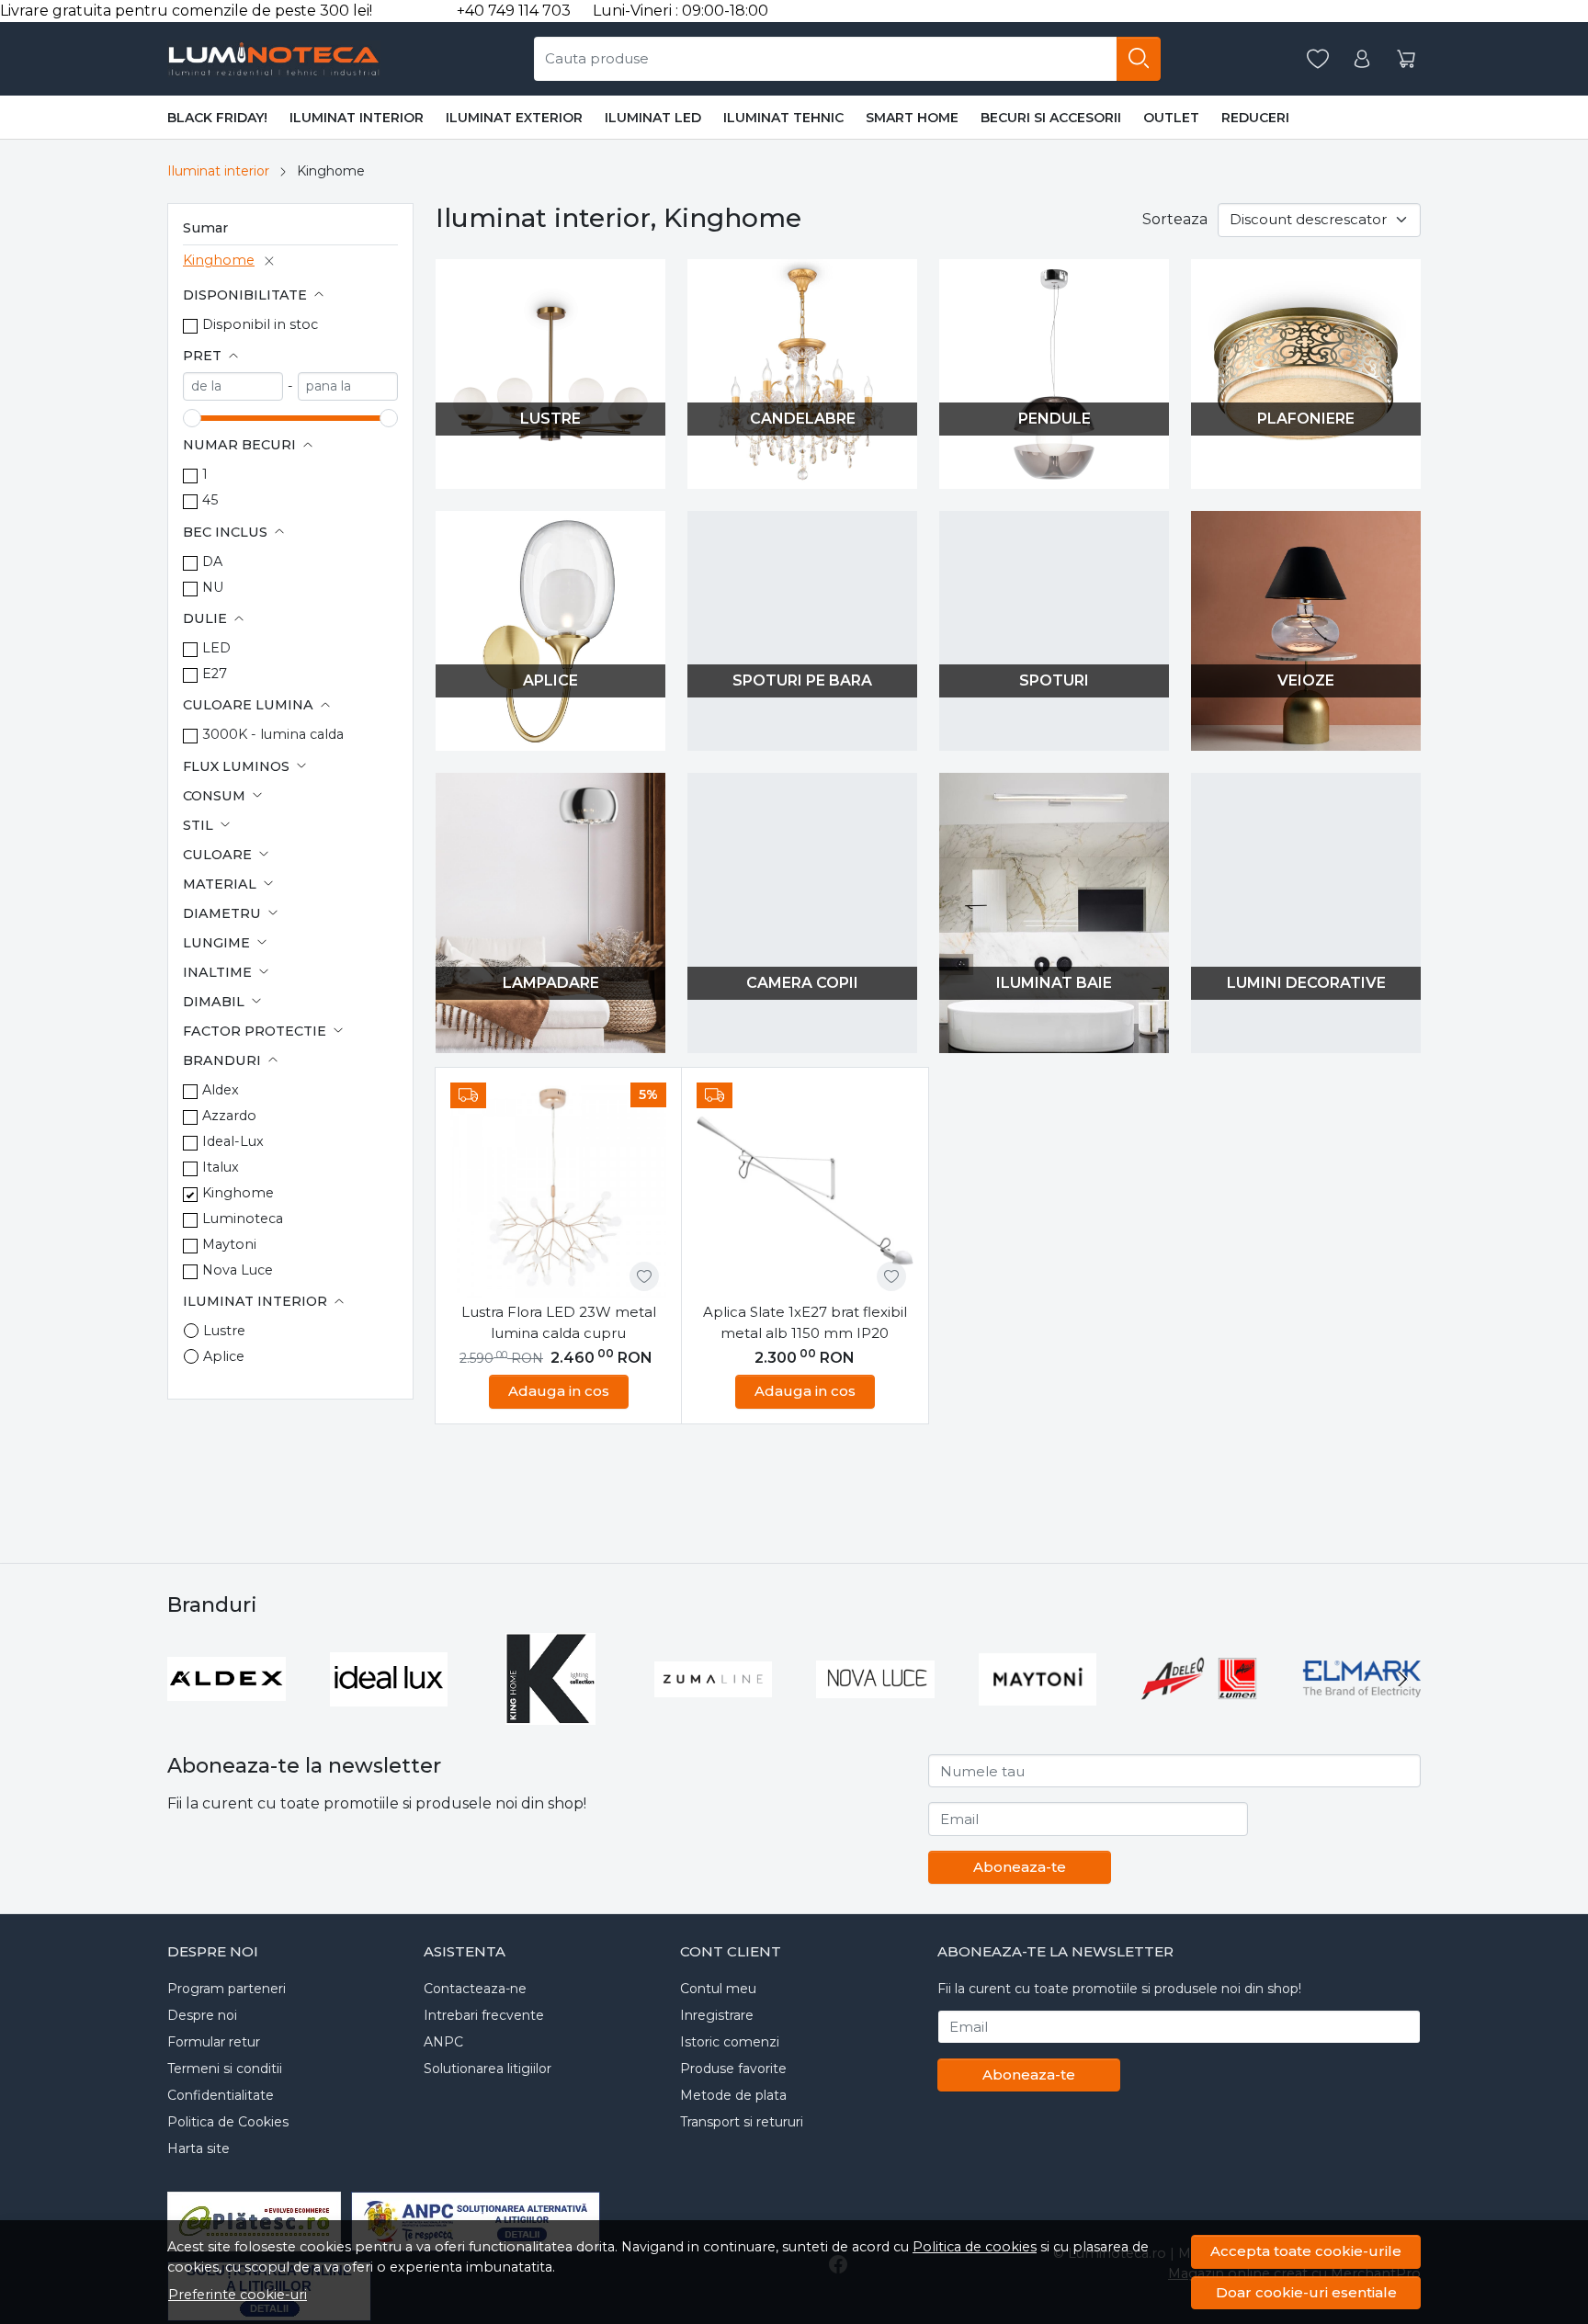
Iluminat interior (357, 118)
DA (212, 561)
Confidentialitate (221, 2095)
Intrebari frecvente (484, 2015)
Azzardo (229, 1116)
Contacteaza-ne (475, 1989)
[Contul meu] (1362, 59)
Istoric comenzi (730, 2042)
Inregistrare (717, 2015)
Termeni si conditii (225, 2069)
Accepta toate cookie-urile (1306, 2251)
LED (216, 648)
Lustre (224, 1331)
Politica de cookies (975, 2247)
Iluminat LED (653, 118)
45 (210, 500)
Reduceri (1255, 118)
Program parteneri (227, 1989)
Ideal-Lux (233, 1141)
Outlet (1171, 118)
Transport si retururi (742, 2122)
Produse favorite (733, 2069)
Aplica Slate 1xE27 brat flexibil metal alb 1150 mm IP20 (805, 1322)
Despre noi (202, 2015)
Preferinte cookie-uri (238, 2295)
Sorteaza (1175, 219)
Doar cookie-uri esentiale (1306, 2292)
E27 (215, 674)
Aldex (221, 1090)
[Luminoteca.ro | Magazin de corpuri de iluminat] (274, 59)
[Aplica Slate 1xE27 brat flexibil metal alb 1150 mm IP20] (805, 1190)
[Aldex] (227, 1713)
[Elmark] (1362, 1713)
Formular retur (214, 2042)
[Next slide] (1402, 1679)
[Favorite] (1318, 59)
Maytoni (229, 1244)
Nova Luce (238, 1270)
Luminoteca (243, 1219)
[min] (233, 386)
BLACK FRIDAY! (217, 118)
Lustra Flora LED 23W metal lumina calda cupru (559, 1322)
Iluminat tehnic (783, 118)
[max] (348, 386)
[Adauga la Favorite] (644, 1276)
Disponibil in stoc (260, 324)
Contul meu (718, 1989)
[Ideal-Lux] (389, 1713)
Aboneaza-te (1020, 1867)
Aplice (224, 1356)
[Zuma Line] (714, 1713)
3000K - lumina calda (273, 734)
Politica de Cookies (228, 2122)
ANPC (443, 2042)
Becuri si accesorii (1051, 118)
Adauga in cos (559, 1391)
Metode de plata (733, 2095)
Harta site (198, 2148)
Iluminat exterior (514, 118)
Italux (221, 1167)
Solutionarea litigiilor (488, 2069)
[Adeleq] (1200, 1713)
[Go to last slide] (186, 1679)
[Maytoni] (1038, 1713)
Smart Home (912, 118)
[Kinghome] (551, 1713)
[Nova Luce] (875, 1713)
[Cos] (1406, 59)
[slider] (192, 418)
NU (213, 587)
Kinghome (219, 260)
